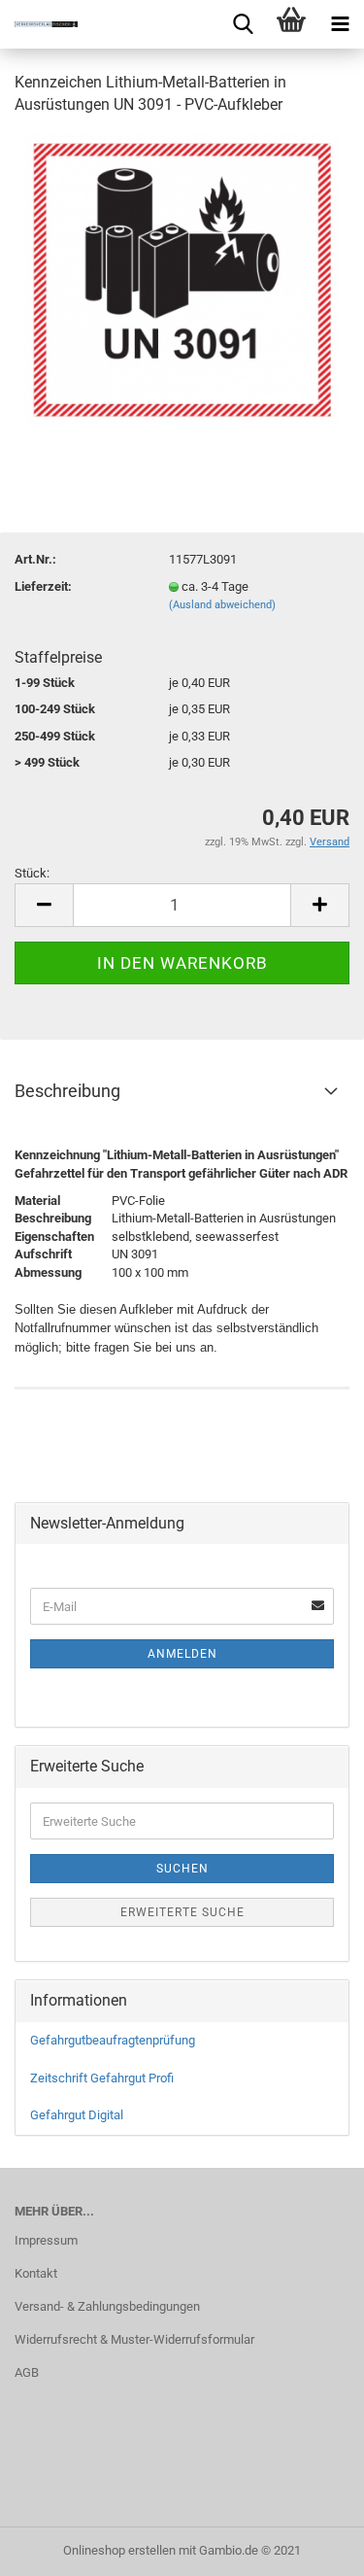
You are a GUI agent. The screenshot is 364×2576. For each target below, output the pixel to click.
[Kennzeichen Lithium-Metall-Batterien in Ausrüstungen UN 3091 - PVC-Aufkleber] (182, 278)
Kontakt (36, 2273)
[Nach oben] (311, 2547)
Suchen (182, 1869)
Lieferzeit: (43, 586)
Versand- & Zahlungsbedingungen (107, 2306)
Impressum (46, 2240)
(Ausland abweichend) (222, 605)
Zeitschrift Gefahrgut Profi (102, 2078)
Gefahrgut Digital (77, 2115)
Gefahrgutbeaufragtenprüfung (113, 2040)
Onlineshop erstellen (119, 2550)
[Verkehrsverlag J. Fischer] (39, 24)
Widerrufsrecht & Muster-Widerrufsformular (134, 2339)
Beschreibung (67, 1091)
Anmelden (182, 1654)
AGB (27, 2372)
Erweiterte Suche (182, 1912)
